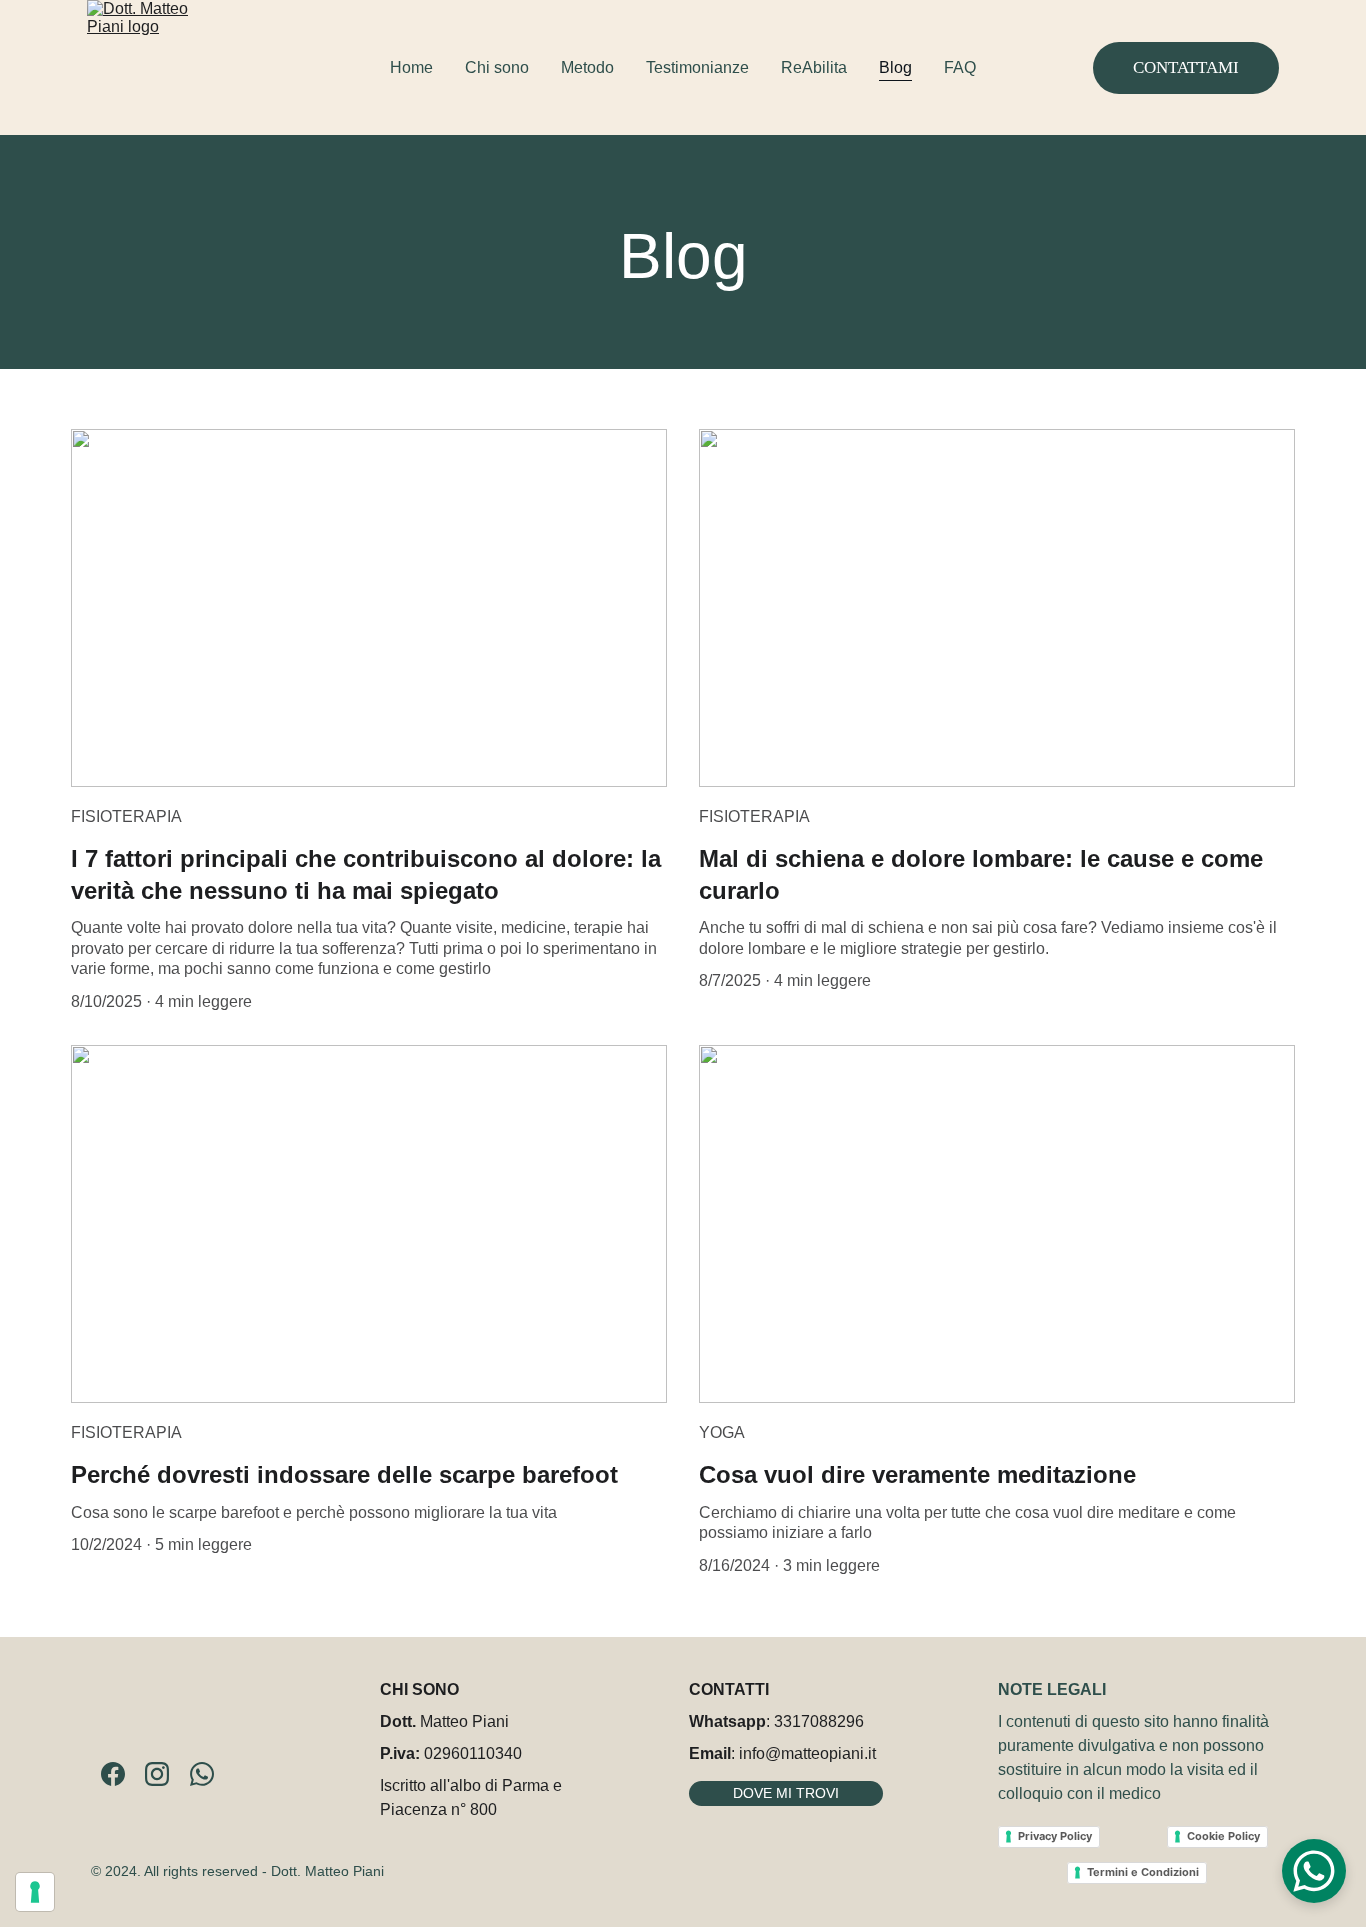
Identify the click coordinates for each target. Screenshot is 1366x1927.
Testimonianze (697, 67)
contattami (1186, 67)
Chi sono (497, 67)
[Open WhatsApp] (1314, 1871)
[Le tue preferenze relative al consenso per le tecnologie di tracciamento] (35, 1892)
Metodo (587, 67)
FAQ (960, 67)
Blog (895, 67)
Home (411, 67)
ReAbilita (814, 67)
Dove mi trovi (786, 1793)
